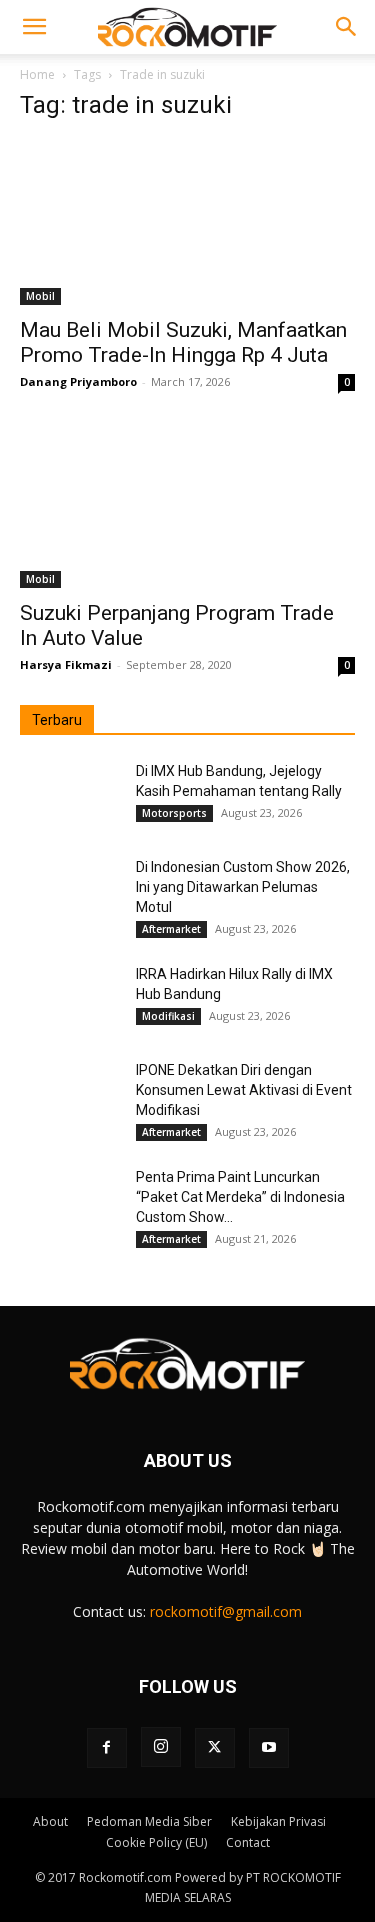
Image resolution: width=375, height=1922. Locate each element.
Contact (248, 1842)
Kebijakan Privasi (278, 1821)
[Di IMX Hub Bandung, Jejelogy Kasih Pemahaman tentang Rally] (70, 796)
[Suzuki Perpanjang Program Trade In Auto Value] (187, 504)
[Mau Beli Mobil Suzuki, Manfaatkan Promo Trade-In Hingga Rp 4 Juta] (187, 222)
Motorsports (174, 813)
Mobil (40, 296)
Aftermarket (171, 929)
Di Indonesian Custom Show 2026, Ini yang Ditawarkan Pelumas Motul (243, 887)
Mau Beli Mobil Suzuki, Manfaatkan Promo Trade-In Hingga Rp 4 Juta (183, 342)
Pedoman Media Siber (149, 1821)
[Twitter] (215, 1748)
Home (37, 74)
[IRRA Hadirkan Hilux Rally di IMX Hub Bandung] (70, 999)
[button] (34, 27)
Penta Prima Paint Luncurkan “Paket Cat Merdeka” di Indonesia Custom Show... (240, 1197)
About (50, 1821)
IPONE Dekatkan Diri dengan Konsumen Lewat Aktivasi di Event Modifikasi (244, 1090)
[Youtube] (269, 1748)
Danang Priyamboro (78, 381)
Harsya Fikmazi (66, 664)
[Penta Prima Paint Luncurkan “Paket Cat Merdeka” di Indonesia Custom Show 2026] (70, 1202)
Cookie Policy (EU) (156, 1842)
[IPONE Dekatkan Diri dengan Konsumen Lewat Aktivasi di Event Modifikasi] (70, 1095)
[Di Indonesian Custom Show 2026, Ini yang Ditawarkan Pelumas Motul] (70, 892)
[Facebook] (107, 1748)
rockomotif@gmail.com (226, 1611)
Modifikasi (168, 1016)
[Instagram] (161, 1747)
